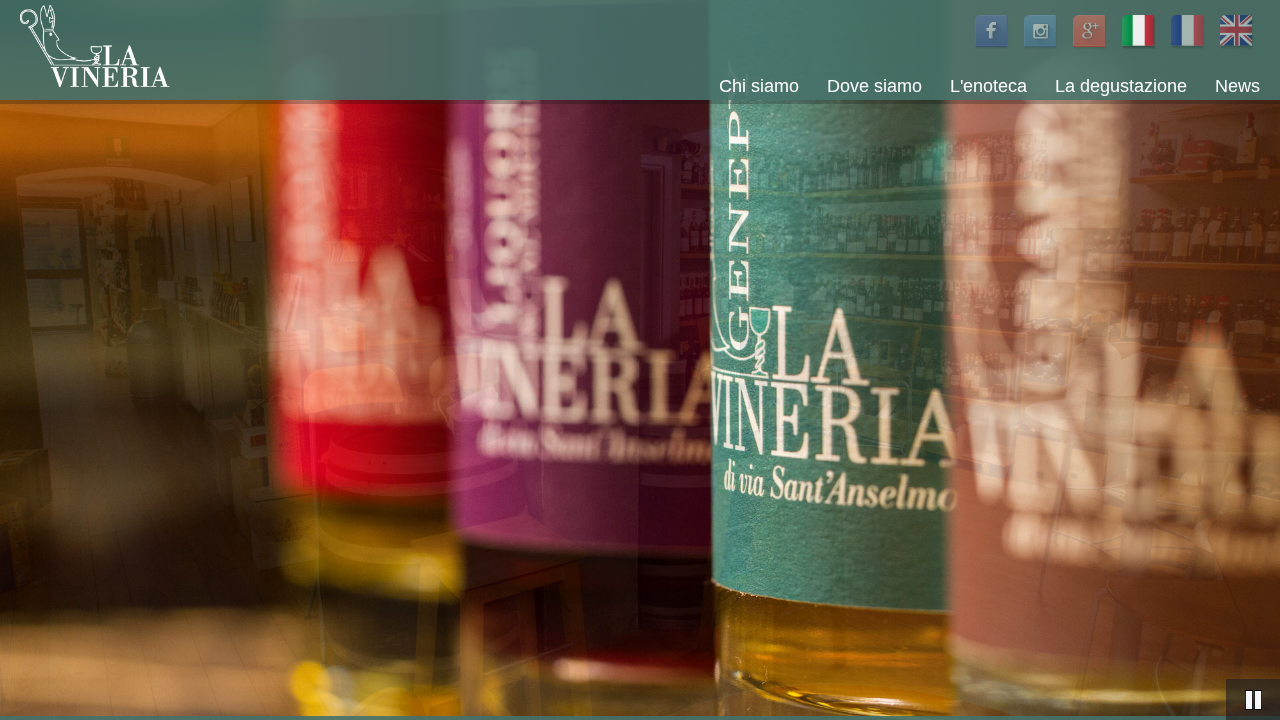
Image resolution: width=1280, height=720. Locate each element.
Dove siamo (874, 87)
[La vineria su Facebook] (992, 49)
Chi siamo (759, 87)
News (1237, 87)
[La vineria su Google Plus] (1090, 49)
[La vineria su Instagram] (1041, 49)
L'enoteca (988, 87)
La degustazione (1121, 87)
